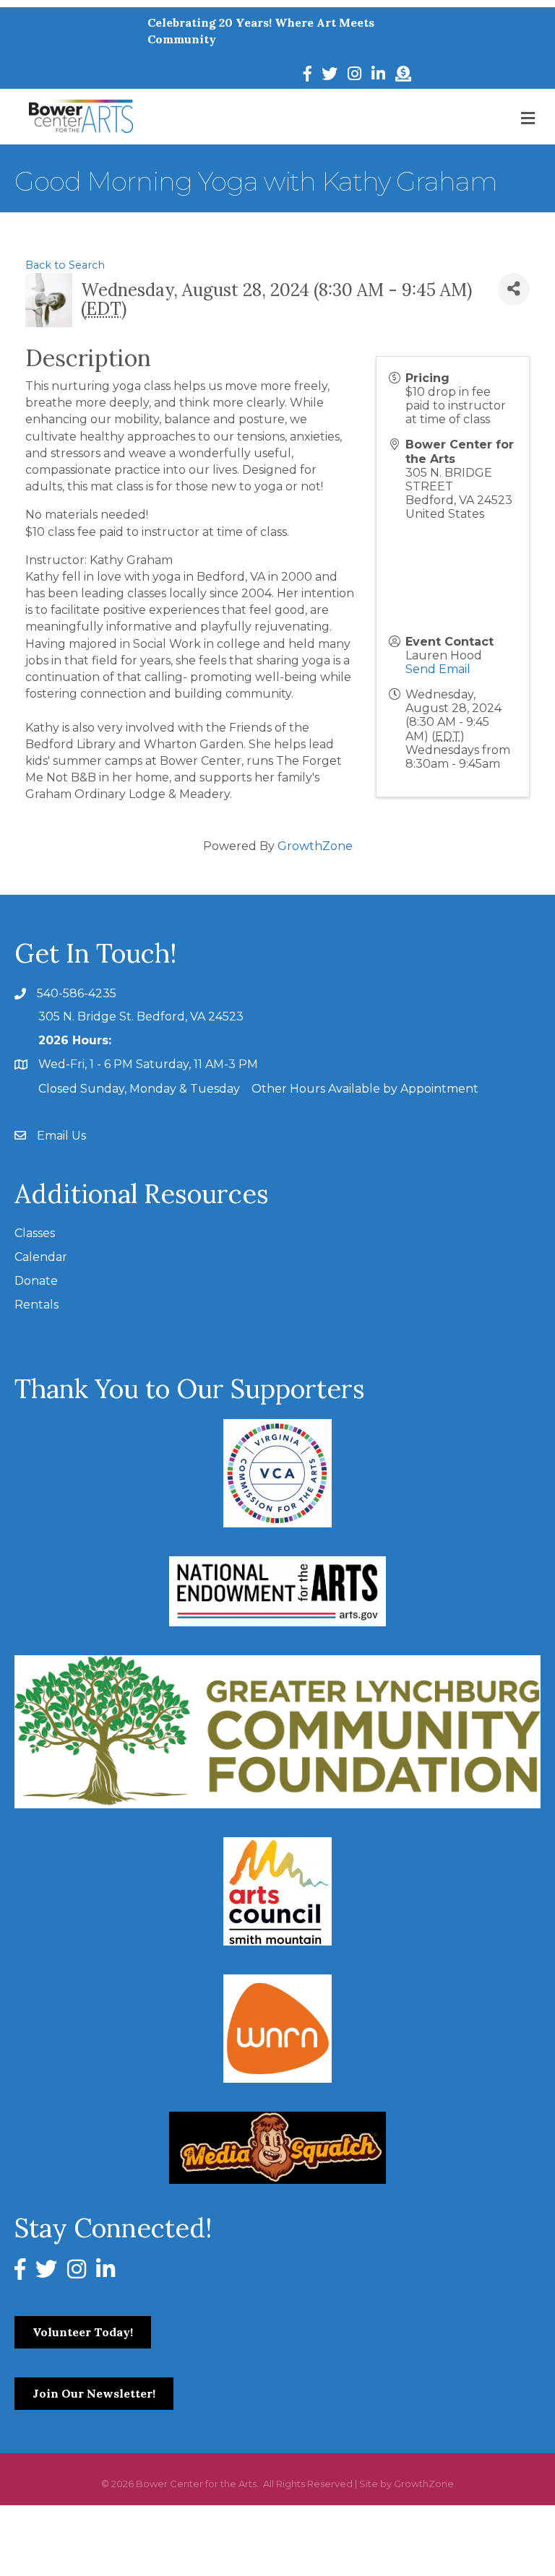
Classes (35, 1233)
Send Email (438, 669)
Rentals (36, 1305)
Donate (36, 1281)
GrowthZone (315, 846)
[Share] (514, 289)
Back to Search (65, 265)
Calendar (41, 1257)
